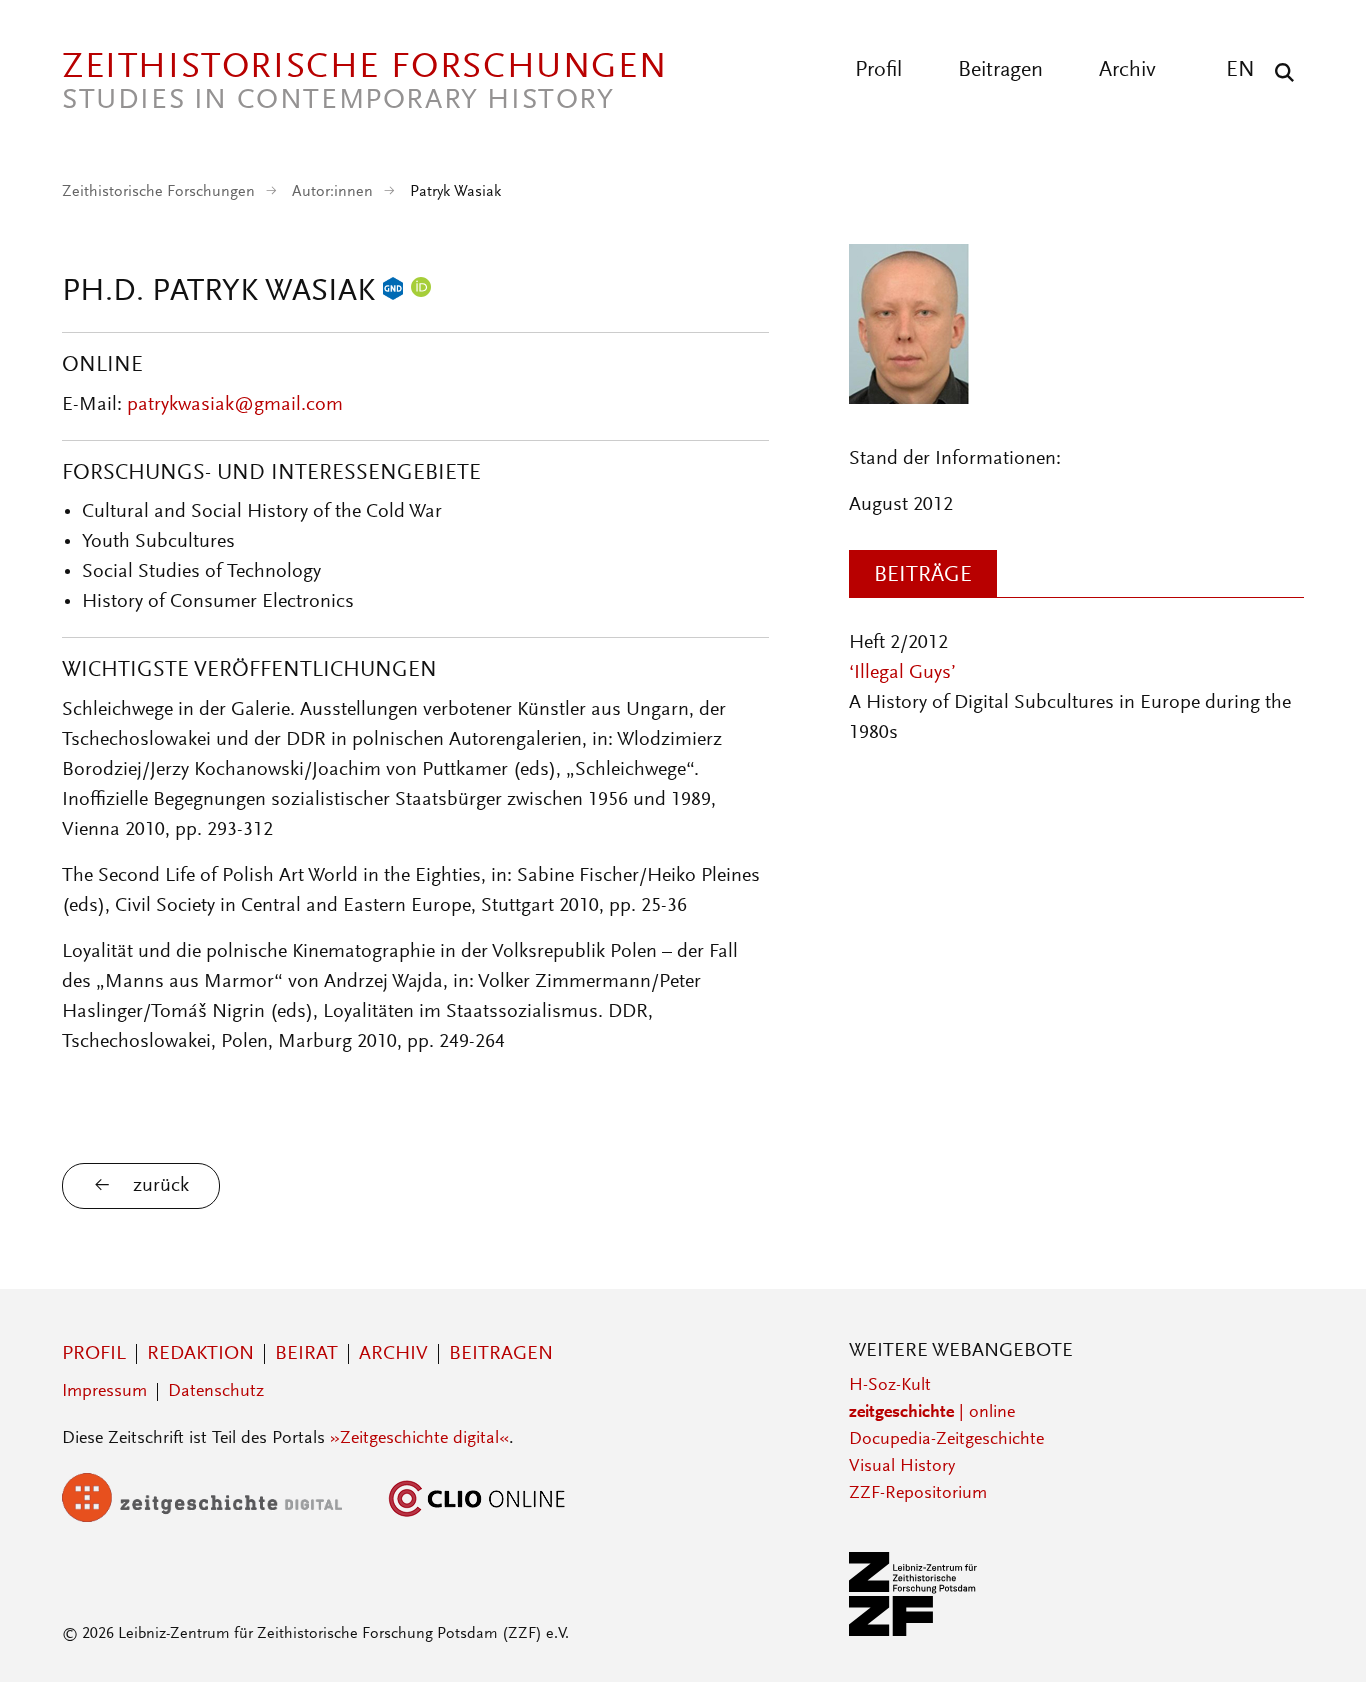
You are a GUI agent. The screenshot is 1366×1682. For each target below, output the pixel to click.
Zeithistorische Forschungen (158, 192)
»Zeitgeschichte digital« (419, 1439)
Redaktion (200, 1354)
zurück (161, 1186)
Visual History (902, 1467)
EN (1240, 71)
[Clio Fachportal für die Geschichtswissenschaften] (477, 1518)
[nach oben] (1314, 1630)
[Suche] (1279, 72)
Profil (878, 71)
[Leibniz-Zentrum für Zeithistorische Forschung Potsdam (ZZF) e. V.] (914, 1632)
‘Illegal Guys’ (902, 673)
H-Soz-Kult (890, 1386)
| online (932, 1413)
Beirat (306, 1354)
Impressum (104, 1392)
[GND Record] (393, 293)
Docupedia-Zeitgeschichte (946, 1440)
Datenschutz (216, 1392)
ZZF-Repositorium (918, 1494)
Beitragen (1000, 71)
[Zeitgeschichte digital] (217, 1518)
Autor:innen (332, 192)
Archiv (1127, 71)
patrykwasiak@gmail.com (235, 405)
